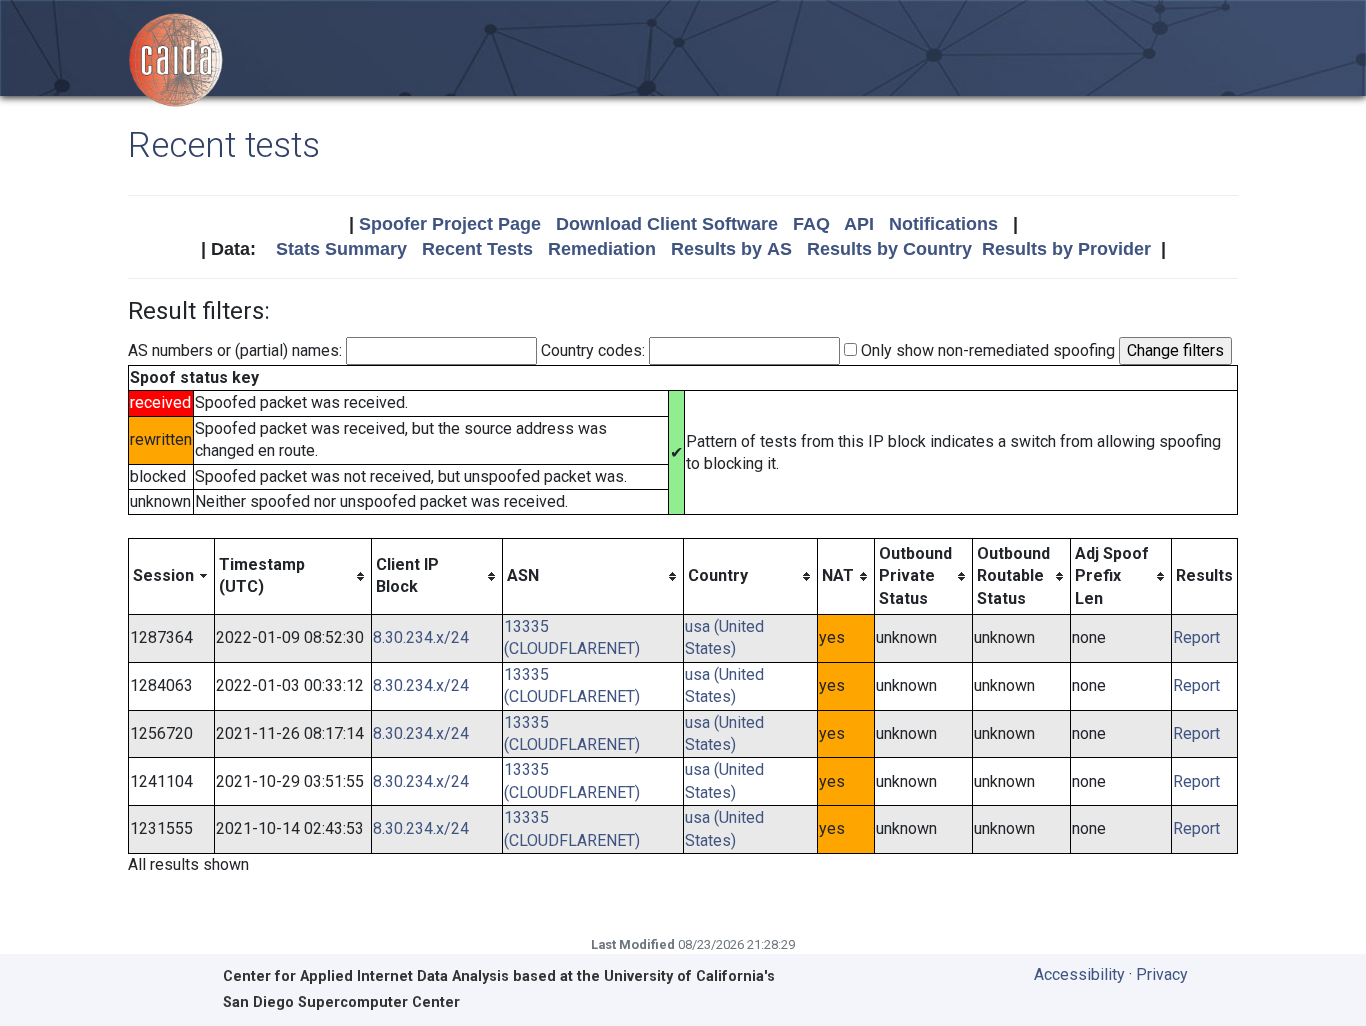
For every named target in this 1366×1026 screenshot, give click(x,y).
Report (1196, 637)
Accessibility (1079, 974)
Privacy (1162, 974)
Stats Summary (341, 249)
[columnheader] (172, 576)
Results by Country (889, 249)
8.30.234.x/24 (421, 637)
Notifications (943, 224)
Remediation (602, 249)
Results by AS (731, 249)
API (859, 224)
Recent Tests (477, 249)
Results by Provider (1066, 249)
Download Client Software (667, 224)
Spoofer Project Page (450, 224)
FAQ (811, 224)
